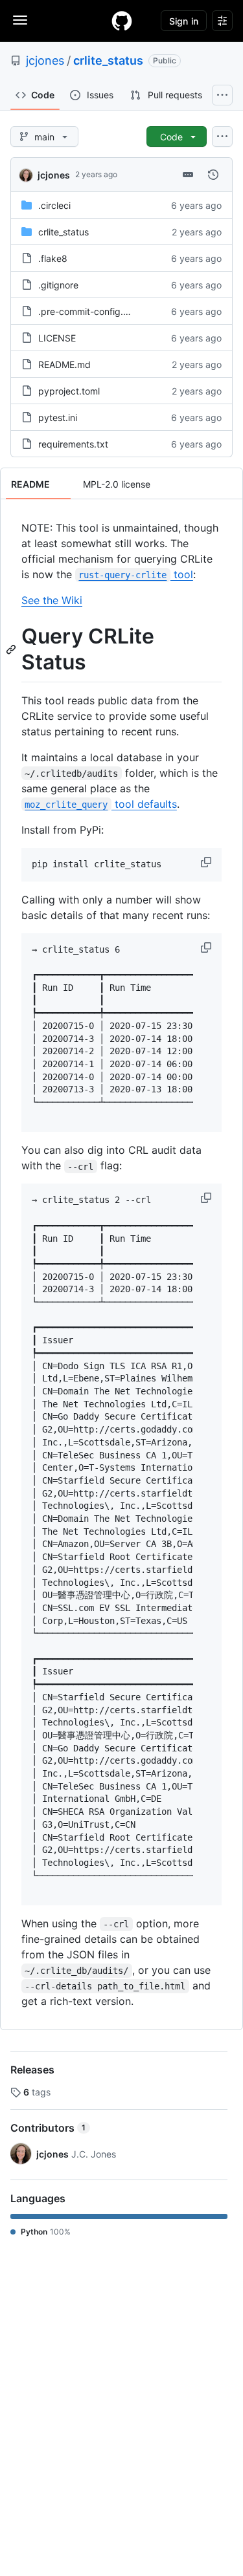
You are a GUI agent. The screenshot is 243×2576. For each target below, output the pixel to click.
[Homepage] (122, 21)
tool (135, 574)
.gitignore (58, 285)
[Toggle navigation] (20, 20)
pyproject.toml (69, 391)
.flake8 (53, 258)
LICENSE (57, 338)
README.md (64, 364)
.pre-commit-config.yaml (91, 311)
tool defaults (100, 804)
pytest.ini (58, 417)
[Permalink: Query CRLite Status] (12, 649)
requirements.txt (73, 444)
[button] (207, 862)
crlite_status (108, 60)
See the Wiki (52, 600)
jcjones (45, 60)
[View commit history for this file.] (213, 175)
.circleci (54, 205)
